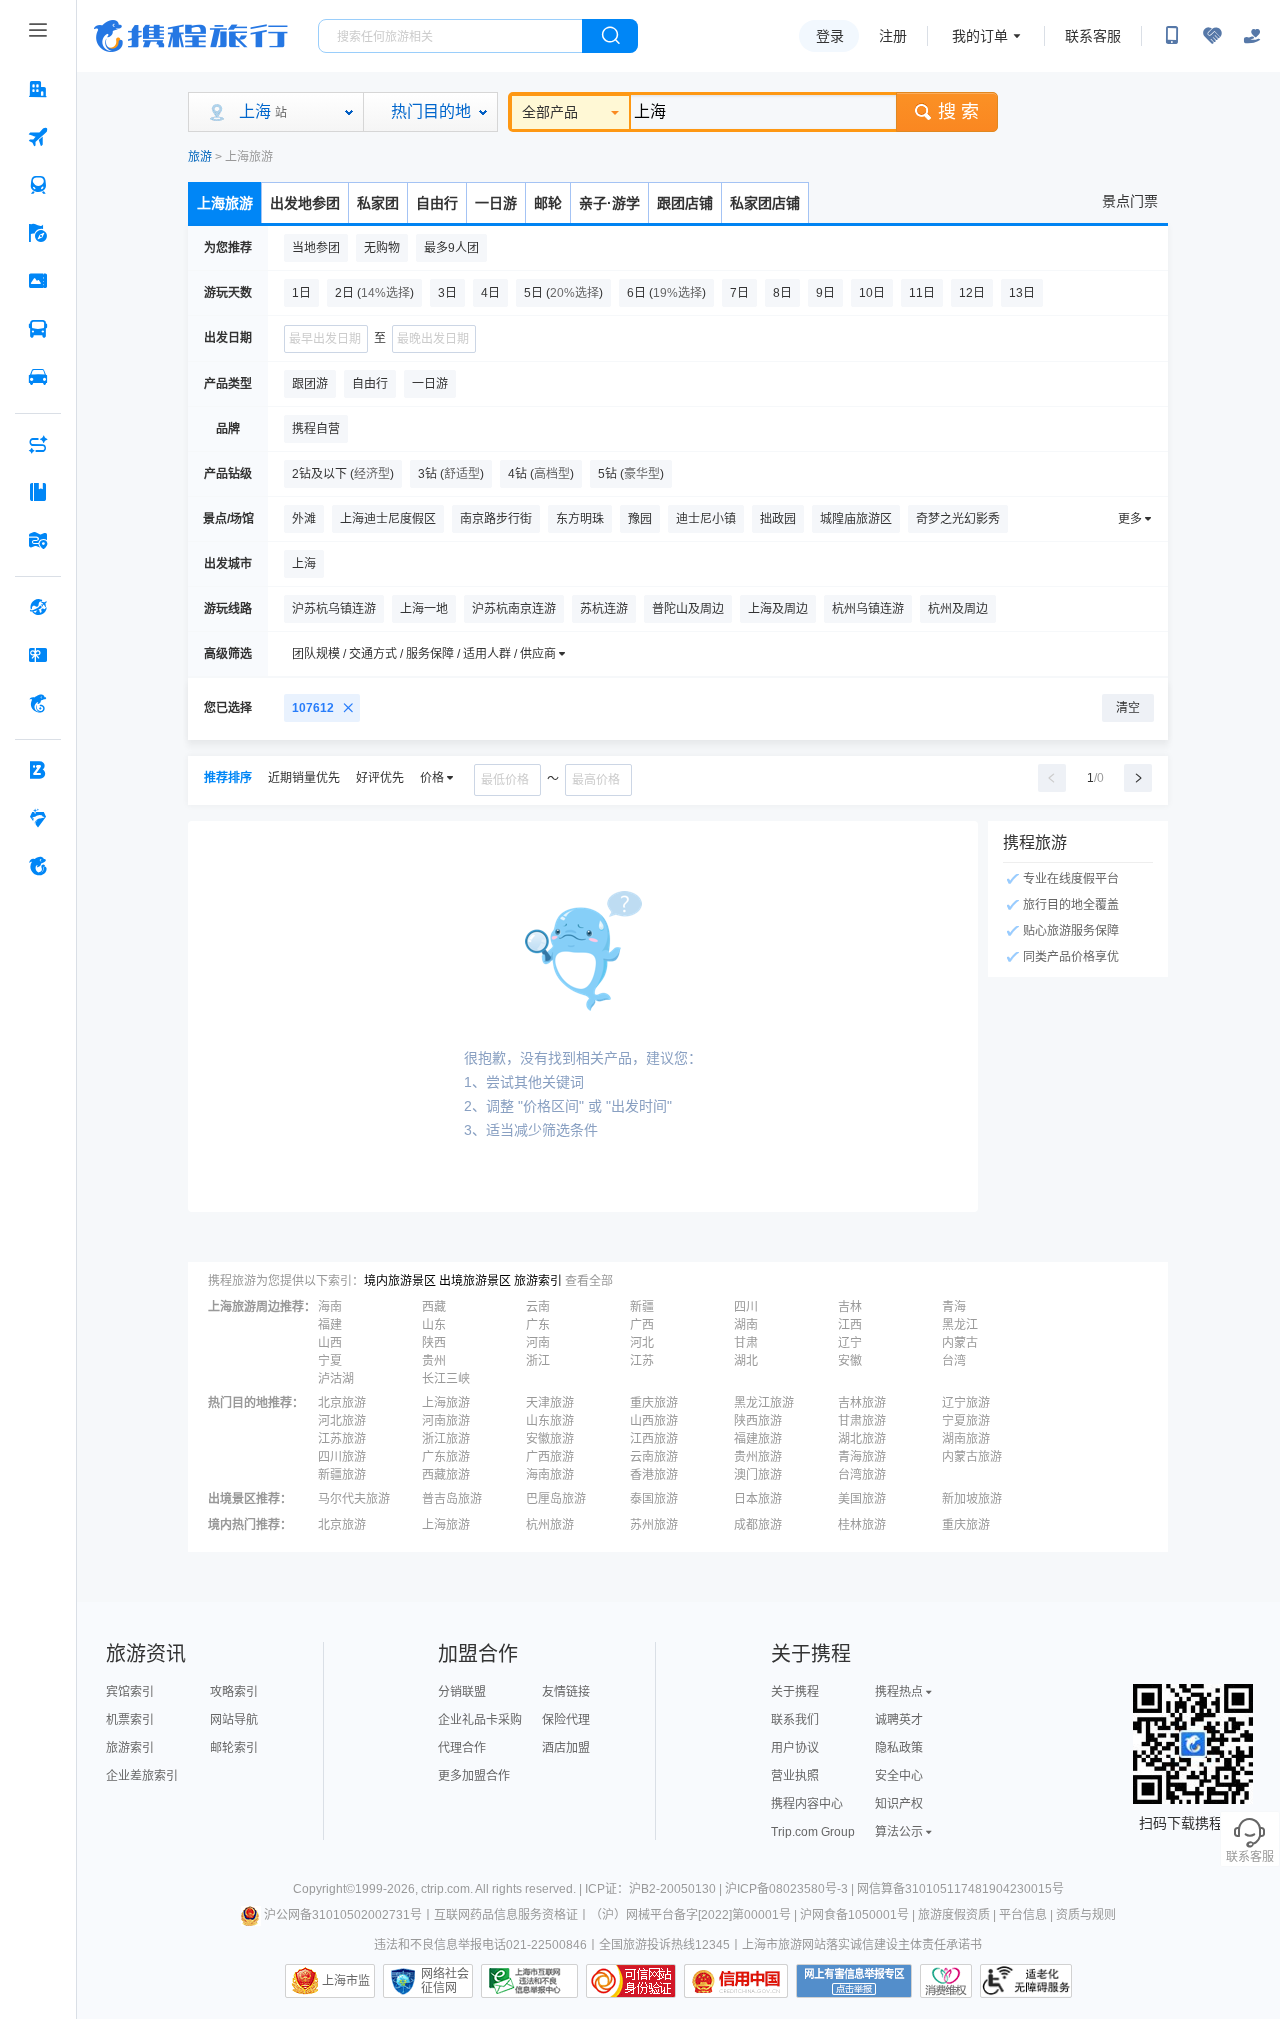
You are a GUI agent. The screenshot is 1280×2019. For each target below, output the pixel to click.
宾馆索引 (130, 1692)
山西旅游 (654, 1421)
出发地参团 (305, 203)
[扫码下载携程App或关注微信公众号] (1172, 36)
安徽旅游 (550, 1439)
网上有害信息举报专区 (854, 1981)
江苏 (642, 1361)
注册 (893, 36)
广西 (642, 1325)
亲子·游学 (609, 203)
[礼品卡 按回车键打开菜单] (38, 655)
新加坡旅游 (972, 1499)
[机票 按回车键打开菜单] (38, 137)
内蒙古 (960, 1343)
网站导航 (234, 1720)
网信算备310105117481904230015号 (960, 1889)
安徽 (850, 1361)
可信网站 (631, 1981)
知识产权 (899, 1804)
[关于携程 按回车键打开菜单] (38, 866)
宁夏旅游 (966, 1421)
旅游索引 (538, 1281)
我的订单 (980, 36)
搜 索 (958, 112)
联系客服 (1093, 36)
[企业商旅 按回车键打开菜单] (38, 770)
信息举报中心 (529, 1981)
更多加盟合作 (474, 1776)
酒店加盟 (566, 1748)
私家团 (378, 203)
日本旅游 (758, 1499)
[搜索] (610, 36)
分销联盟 (462, 1692)
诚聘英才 (899, 1720)
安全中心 (899, 1776)
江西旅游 (654, 1439)
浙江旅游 (446, 1439)
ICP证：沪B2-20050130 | (655, 1889)
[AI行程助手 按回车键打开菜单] (38, 444)
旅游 (200, 157)
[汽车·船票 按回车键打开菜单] (38, 329)
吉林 (850, 1307)
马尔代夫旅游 (354, 1499)
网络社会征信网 (445, 1981)
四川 (746, 1307)
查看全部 (589, 1281)
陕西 (434, 1343)
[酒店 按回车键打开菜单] (38, 89)
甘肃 (746, 1343)
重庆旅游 (654, 1403)
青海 (954, 1307)
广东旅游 (446, 1457)
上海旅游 (225, 203)
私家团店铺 (765, 203)
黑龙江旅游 (764, 1403)
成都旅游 (758, 1525)
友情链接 (566, 1692)
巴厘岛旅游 (556, 1499)
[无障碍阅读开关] (1212, 36)
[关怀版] (1252, 36)
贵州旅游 (758, 1457)
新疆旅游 (342, 1475)
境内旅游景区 (400, 1281)
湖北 (746, 1361)
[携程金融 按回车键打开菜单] (38, 703)
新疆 (642, 1307)
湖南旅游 (966, 1439)
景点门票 (1130, 201)
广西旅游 (550, 1457)
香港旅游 (654, 1475)
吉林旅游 (862, 1403)
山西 (330, 1343)
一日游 (496, 203)
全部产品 (550, 112)
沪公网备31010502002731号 (343, 1915)
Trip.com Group (813, 1832)
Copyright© (324, 1889)
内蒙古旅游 (972, 1457)
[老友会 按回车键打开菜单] (38, 818)
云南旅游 (654, 1457)
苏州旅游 (654, 1525)
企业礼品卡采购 (480, 1720)
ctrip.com (445, 1889)
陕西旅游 (758, 1421)
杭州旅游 (550, 1525)
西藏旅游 (446, 1475)
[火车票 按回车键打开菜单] (38, 185)
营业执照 (795, 1776)
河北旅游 (342, 1421)
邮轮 (548, 203)
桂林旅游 (862, 1525)
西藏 (434, 1307)
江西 (850, 1325)
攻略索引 (234, 1692)
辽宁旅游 (966, 1403)
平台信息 (1023, 1915)
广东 (538, 1325)
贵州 (434, 1361)
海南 (330, 1307)
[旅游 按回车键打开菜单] (38, 233)
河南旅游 (446, 1421)
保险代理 (566, 1720)
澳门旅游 (758, 1475)
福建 (330, 1325)
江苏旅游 (342, 1439)
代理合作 (462, 1748)
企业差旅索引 (142, 1776)
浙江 (538, 1361)
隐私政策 (899, 1748)
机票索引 (130, 1720)
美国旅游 (862, 1499)
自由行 (437, 203)
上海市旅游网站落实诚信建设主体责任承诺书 (862, 1945)
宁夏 (330, 1361)
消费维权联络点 (946, 1981)
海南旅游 (550, 1475)
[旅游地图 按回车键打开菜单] (38, 540)
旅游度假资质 (954, 1915)
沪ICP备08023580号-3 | (791, 1889)
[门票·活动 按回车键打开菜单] (38, 281)
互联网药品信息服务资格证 (506, 1915)
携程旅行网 (191, 36)
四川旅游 (342, 1457)
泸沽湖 (336, 1379)
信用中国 (736, 1981)
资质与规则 (1086, 1915)
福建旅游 (758, 1439)
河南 (538, 1343)
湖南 (746, 1325)
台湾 (954, 1361)
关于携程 (795, 1692)
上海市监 (346, 1981)
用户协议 (795, 1748)
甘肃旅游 (862, 1421)
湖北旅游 (862, 1439)
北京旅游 (342, 1403)
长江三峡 (446, 1379)
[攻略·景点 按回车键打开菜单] (38, 492)
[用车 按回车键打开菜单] (38, 377)
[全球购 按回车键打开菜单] (38, 607)
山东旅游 (550, 1421)
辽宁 (850, 1343)
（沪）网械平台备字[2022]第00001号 (690, 1915)
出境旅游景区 (475, 1281)
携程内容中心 (807, 1804)
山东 (434, 1325)
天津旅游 (550, 1403)
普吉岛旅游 (452, 1499)
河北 (642, 1343)
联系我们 (795, 1720)
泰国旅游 (654, 1499)
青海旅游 (862, 1457)
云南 (538, 1307)
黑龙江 (960, 1325)
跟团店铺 (685, 203)
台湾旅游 (862, 1475)
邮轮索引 (234, 1748)
